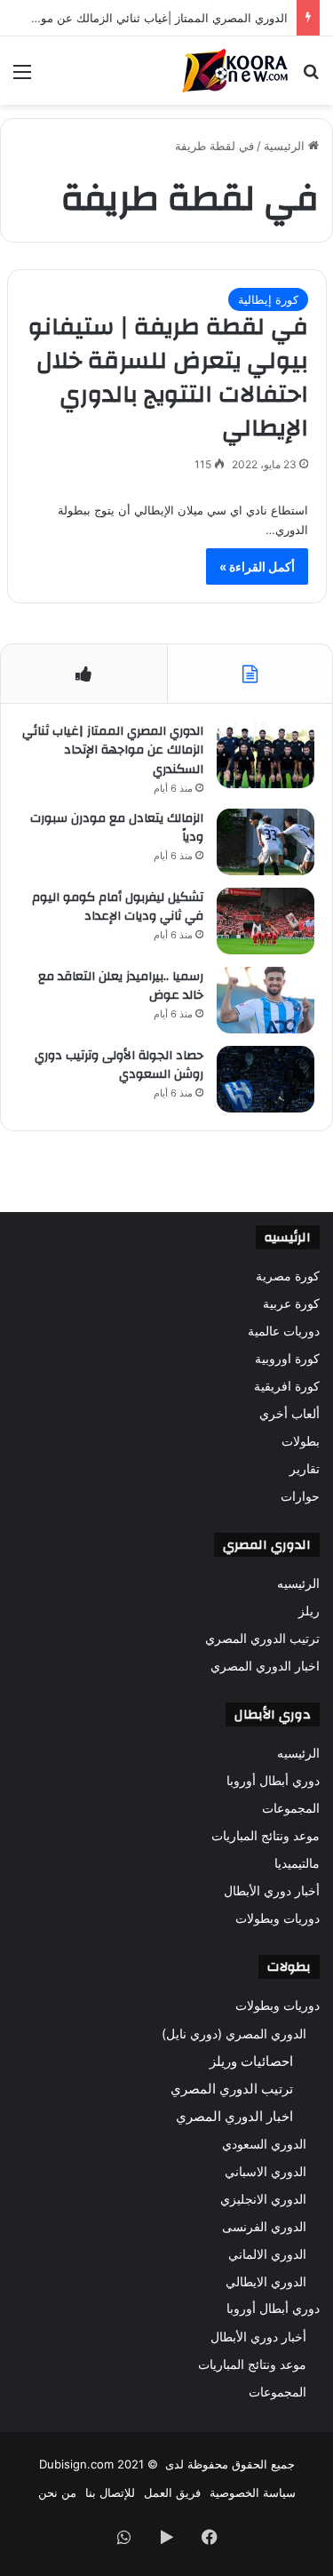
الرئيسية (286, 146)
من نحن (57, 2492)
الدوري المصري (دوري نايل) (234, 2034)
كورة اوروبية (287, 1359)
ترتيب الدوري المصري (262, 1639)
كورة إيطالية (268, 299)
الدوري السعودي (264, 2144)
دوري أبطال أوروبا (273, 1781)
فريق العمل (172, 2492)
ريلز (309, 1611)
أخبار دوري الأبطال (272, 1891)
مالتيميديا (297, 1863)
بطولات (301, 1441)
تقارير (305, 1469)
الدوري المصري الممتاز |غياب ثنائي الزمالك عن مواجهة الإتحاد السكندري (113, 750)
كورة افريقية (287, 1386)
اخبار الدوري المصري (265, 1666)
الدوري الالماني (267, 2254)
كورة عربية (291, 1304)
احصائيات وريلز (251, 2061)
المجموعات (291, 1808)
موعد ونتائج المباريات (266, 1836)
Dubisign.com (76, 2464)
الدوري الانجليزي (263, 2199)
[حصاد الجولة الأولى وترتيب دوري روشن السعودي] (266, 1079)
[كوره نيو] (235, 71)
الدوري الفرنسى (264, 2226)
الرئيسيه (298, 1583)
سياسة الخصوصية (253, 2492)
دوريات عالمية (284, 1331)
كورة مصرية (288, 1276)
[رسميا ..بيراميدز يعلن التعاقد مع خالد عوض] (266, 1000)
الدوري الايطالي (266, 2281)
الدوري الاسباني (266, 2171)
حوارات (300, 1496)
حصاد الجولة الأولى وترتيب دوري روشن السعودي (119, 1065)
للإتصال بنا (110, 2492)
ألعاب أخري (289, 1414)
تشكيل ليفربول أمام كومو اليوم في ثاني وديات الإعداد (118, 907)
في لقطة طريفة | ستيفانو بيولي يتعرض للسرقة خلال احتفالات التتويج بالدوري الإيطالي (168, 377)
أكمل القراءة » (257, 566)
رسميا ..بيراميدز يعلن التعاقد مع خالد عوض (121, 986)
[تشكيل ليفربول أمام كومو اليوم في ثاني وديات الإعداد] (266, 921)
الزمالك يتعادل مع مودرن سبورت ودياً (117, 828)
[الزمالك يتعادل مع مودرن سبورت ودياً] (266, 842)
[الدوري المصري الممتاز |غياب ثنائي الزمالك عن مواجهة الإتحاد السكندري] (266, 755)
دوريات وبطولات (277, 1918)
